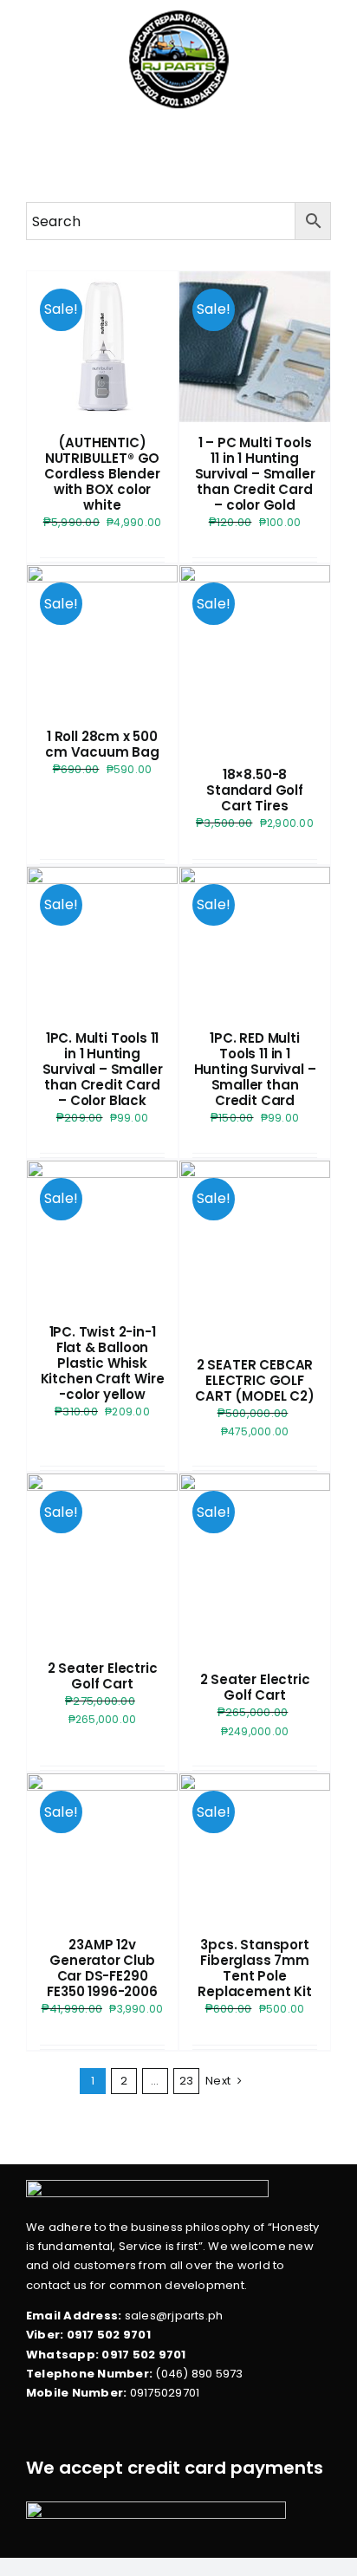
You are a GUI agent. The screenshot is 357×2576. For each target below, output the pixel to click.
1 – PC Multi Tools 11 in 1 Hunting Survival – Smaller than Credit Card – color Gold (255, 474)
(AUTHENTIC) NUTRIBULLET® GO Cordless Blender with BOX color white (102, 474)
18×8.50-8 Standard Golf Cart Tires (255, 790)
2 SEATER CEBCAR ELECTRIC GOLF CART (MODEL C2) (254, 1380)
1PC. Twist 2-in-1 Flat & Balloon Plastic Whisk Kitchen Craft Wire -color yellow (103, 1363)
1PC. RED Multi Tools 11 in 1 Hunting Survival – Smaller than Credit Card (255, 1069)
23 (186, 2081)
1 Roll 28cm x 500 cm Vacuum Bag (102, 744)
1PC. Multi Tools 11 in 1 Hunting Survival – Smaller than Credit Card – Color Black (103, 1069)
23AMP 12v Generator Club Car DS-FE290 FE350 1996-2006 (102, 1968)
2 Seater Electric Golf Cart (103, 1676)
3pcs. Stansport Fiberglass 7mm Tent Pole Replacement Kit (254, 1968)
